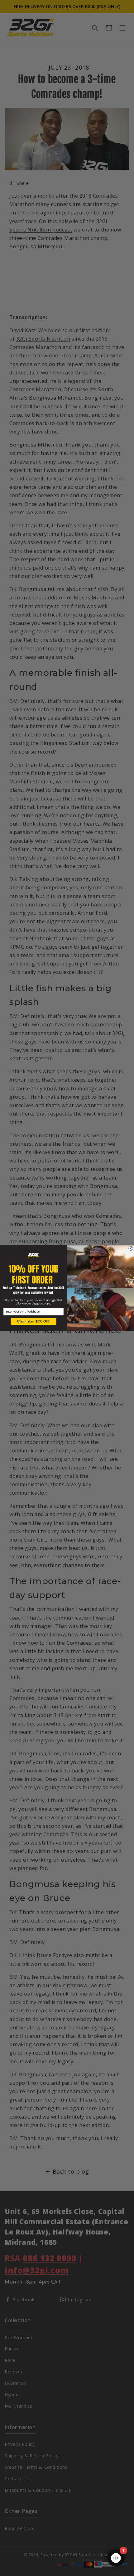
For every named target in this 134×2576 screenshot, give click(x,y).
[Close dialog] (131, 1249)
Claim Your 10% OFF (33, 1321)
